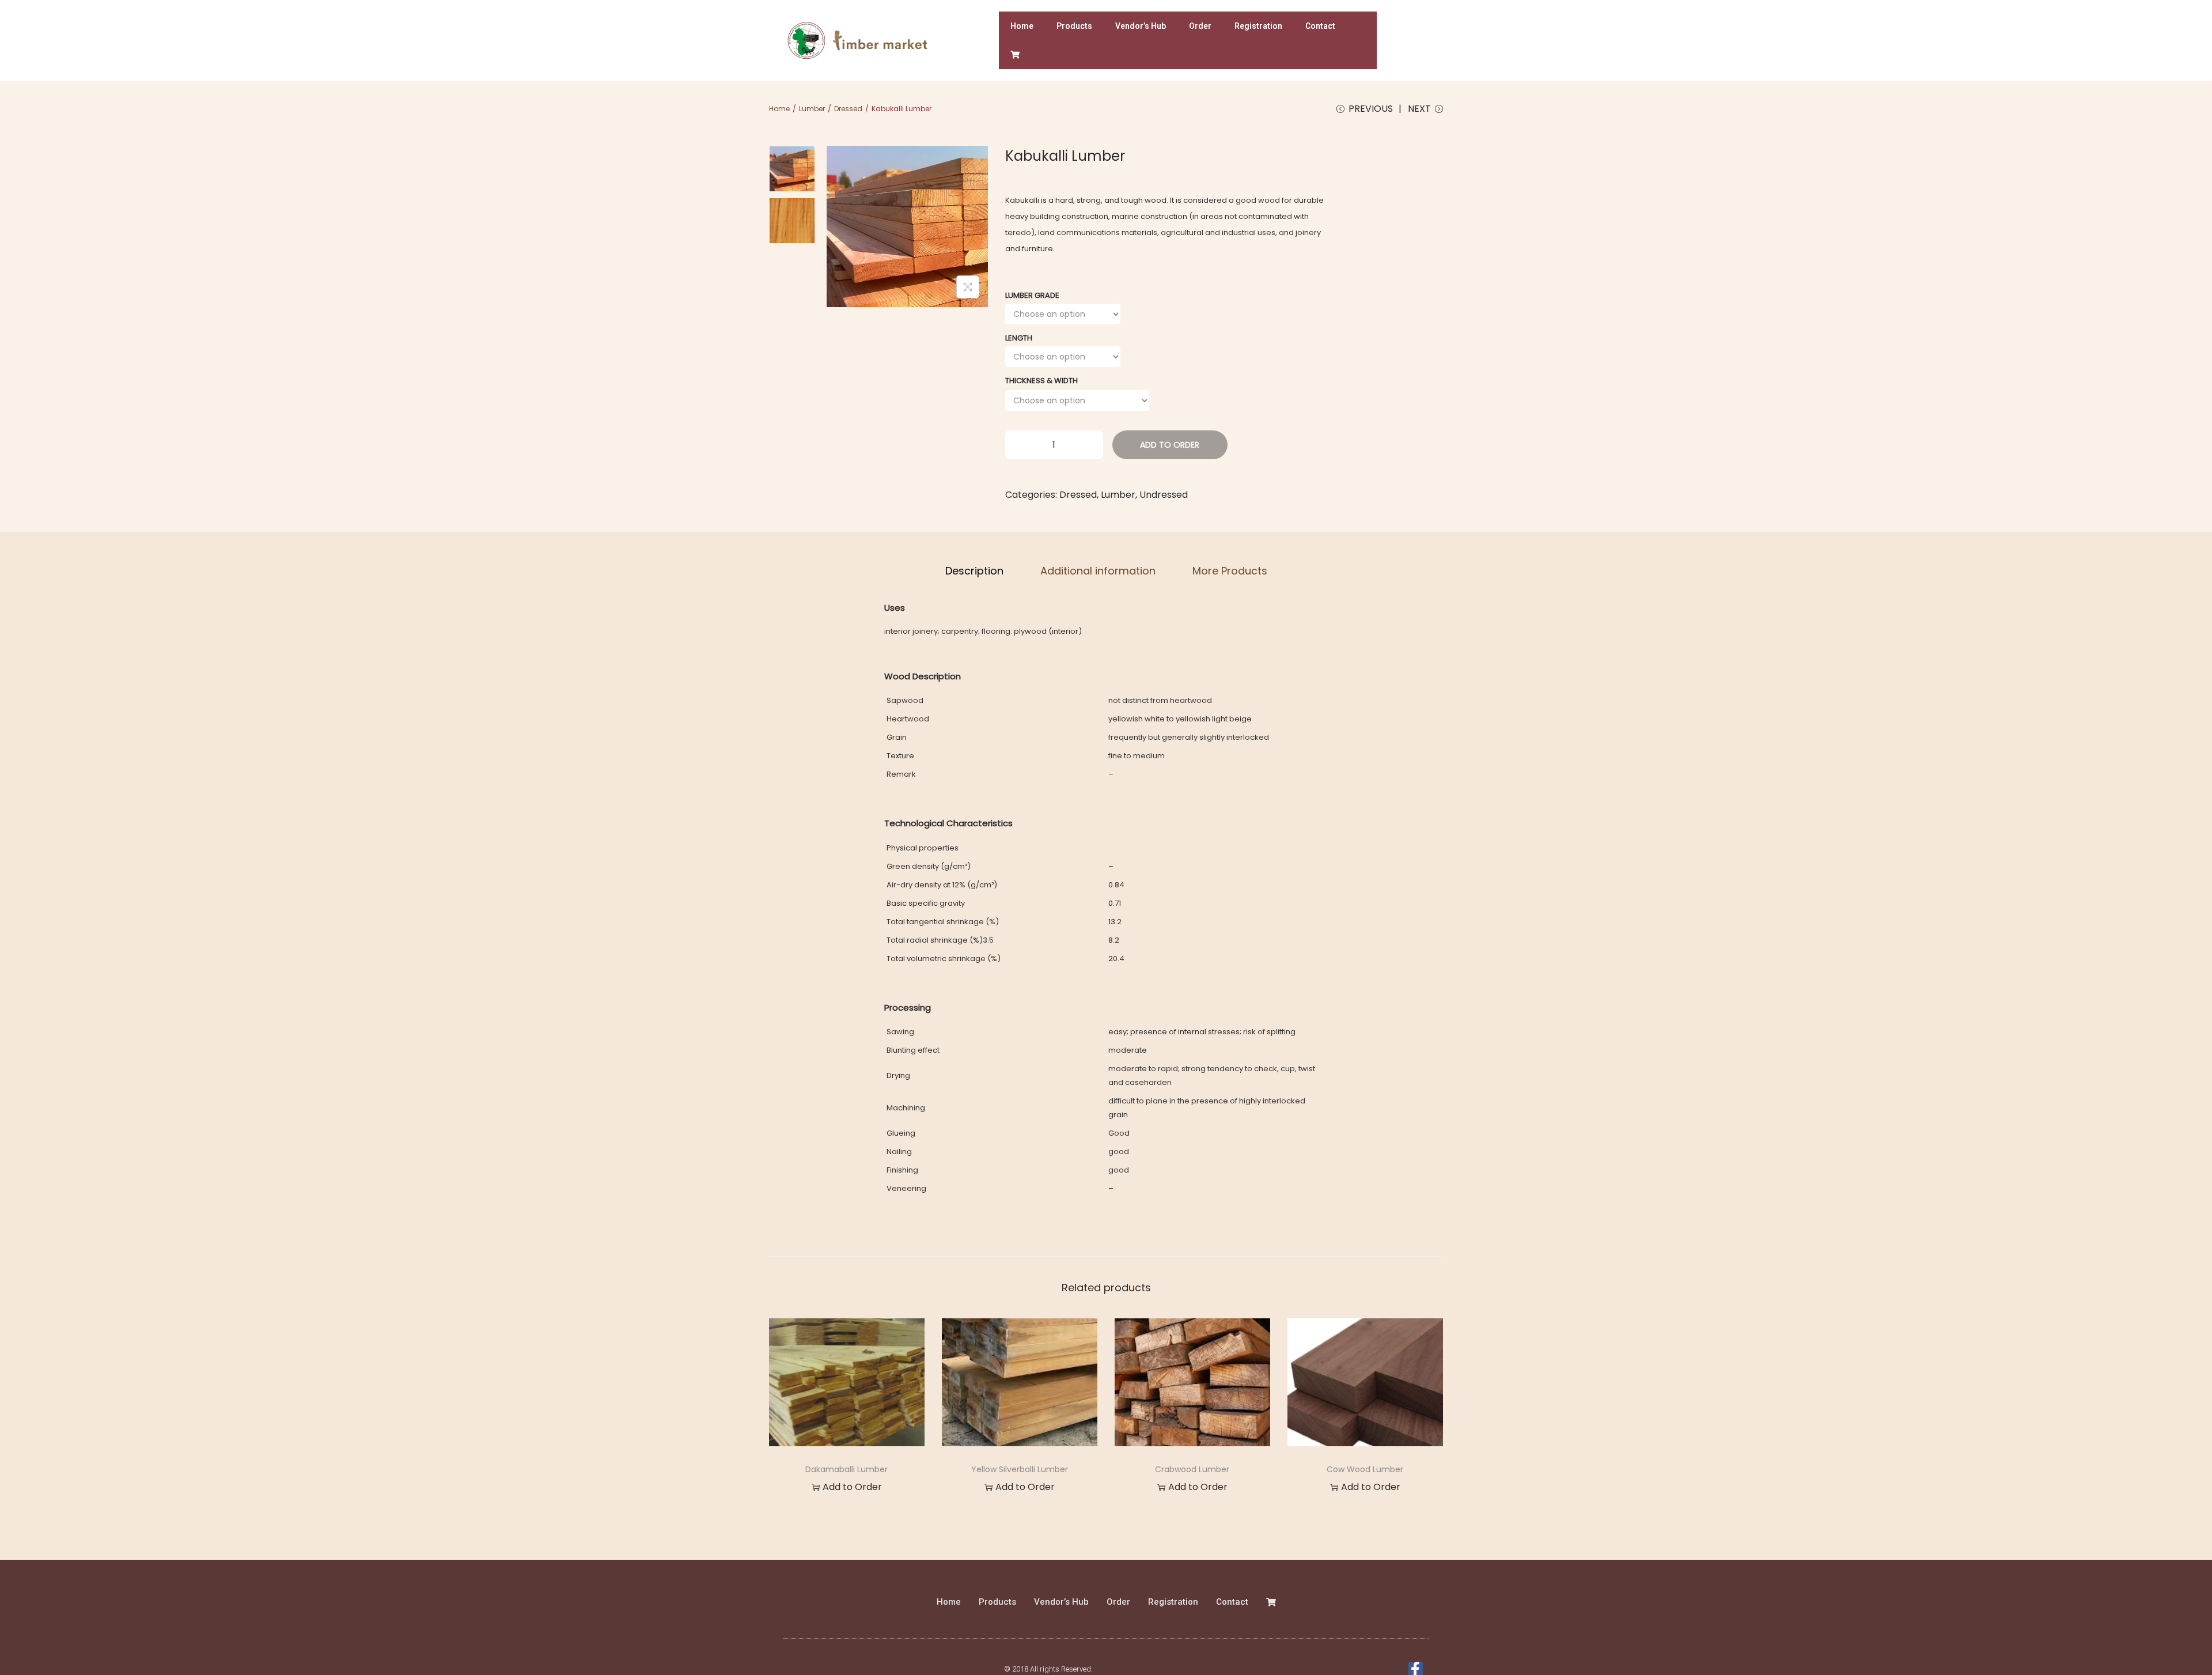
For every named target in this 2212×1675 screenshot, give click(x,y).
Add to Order (1170, 445)
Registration (1258, 26)
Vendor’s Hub (1141, 26)
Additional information (1098, 571)
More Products (1230, 571)
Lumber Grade (1032, 295)
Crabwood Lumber (1192, 1469)
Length (1019, 338)
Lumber (812, 109)
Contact (1320, 26)
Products (1074, 26)
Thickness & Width (1041, 381)
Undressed (1164, 495)
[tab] (974, 571)
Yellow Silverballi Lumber (1020, 1469)
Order (1200, 26)
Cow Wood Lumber (1365, 1469)
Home (1022, 26)
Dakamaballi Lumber (846, 1469)
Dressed (848, 109)
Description (974, 571)
